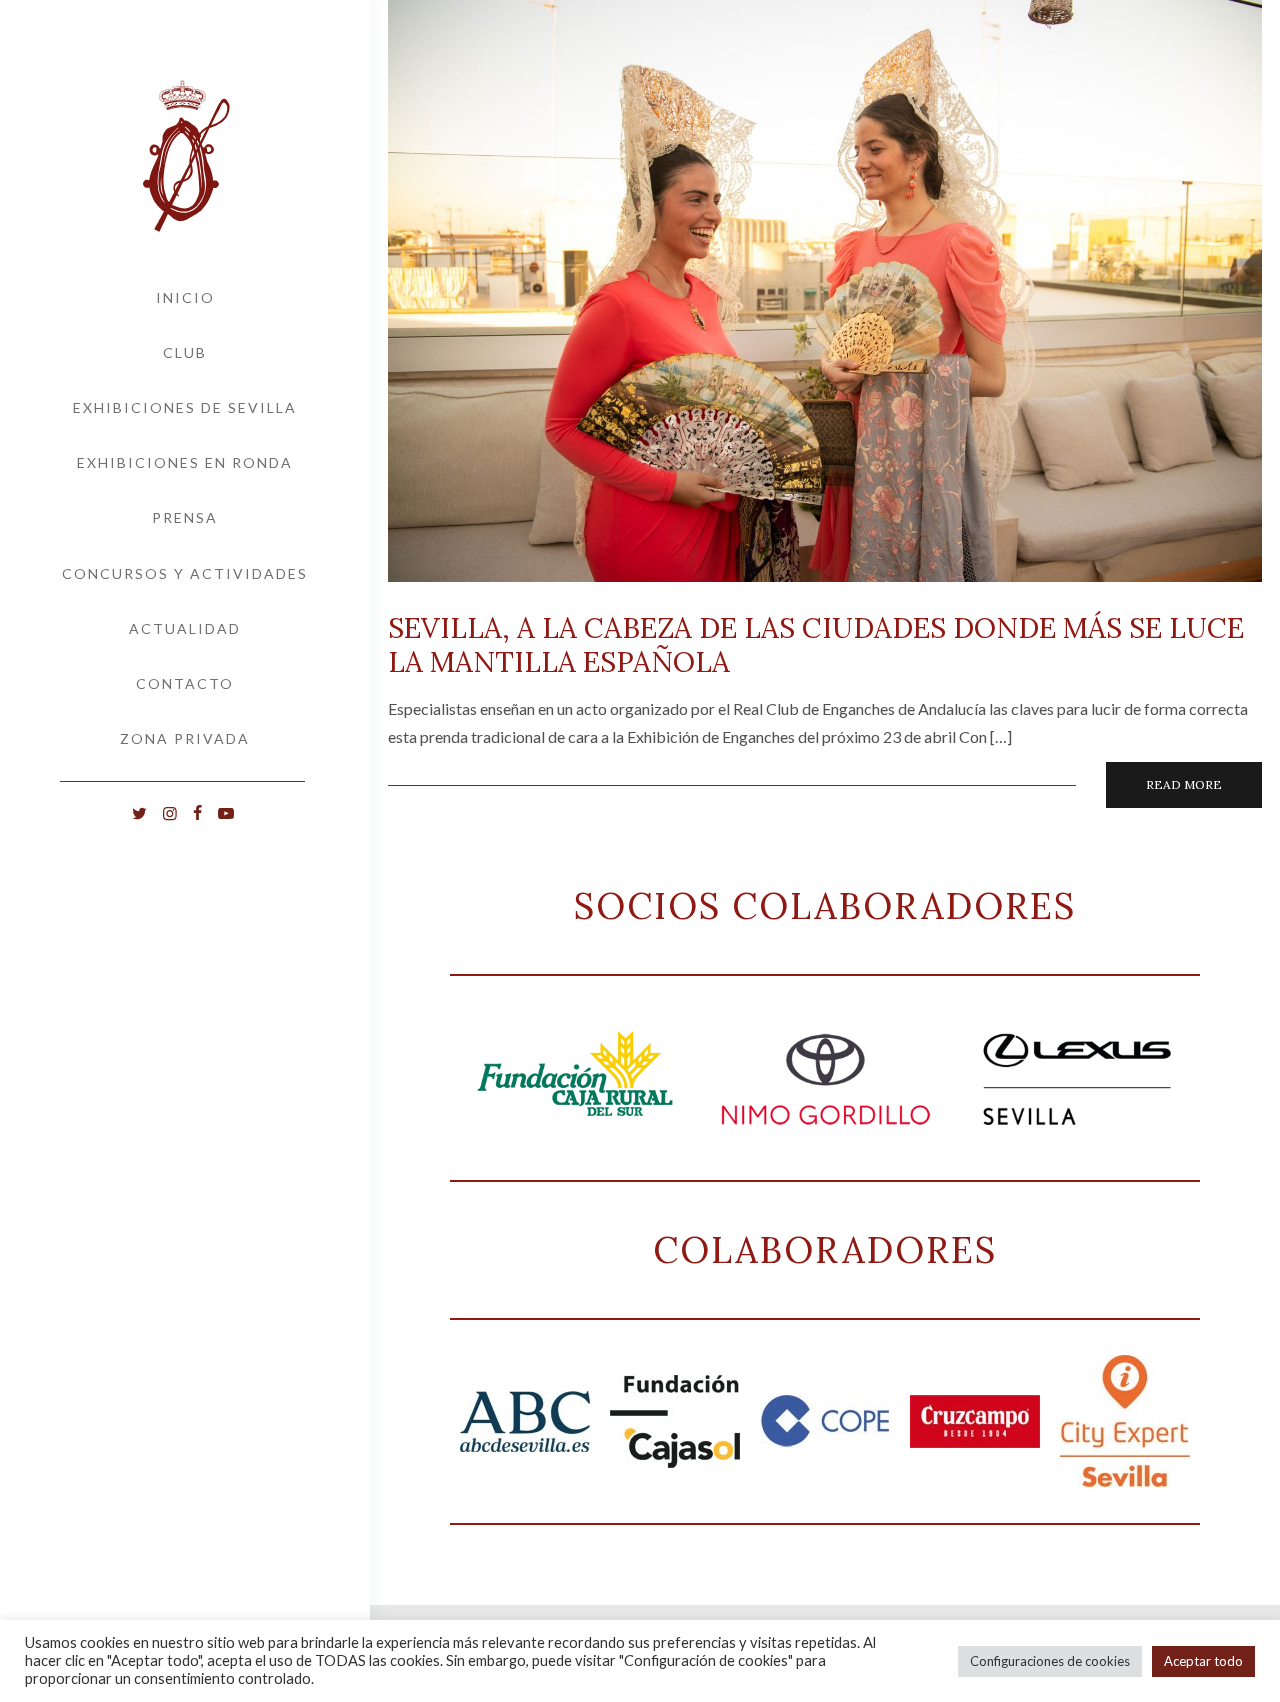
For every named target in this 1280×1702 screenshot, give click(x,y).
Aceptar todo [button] (1203, 1661)
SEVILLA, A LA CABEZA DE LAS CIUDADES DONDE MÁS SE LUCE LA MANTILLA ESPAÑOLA (816, 645)
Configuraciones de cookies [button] (1050, 1661)
